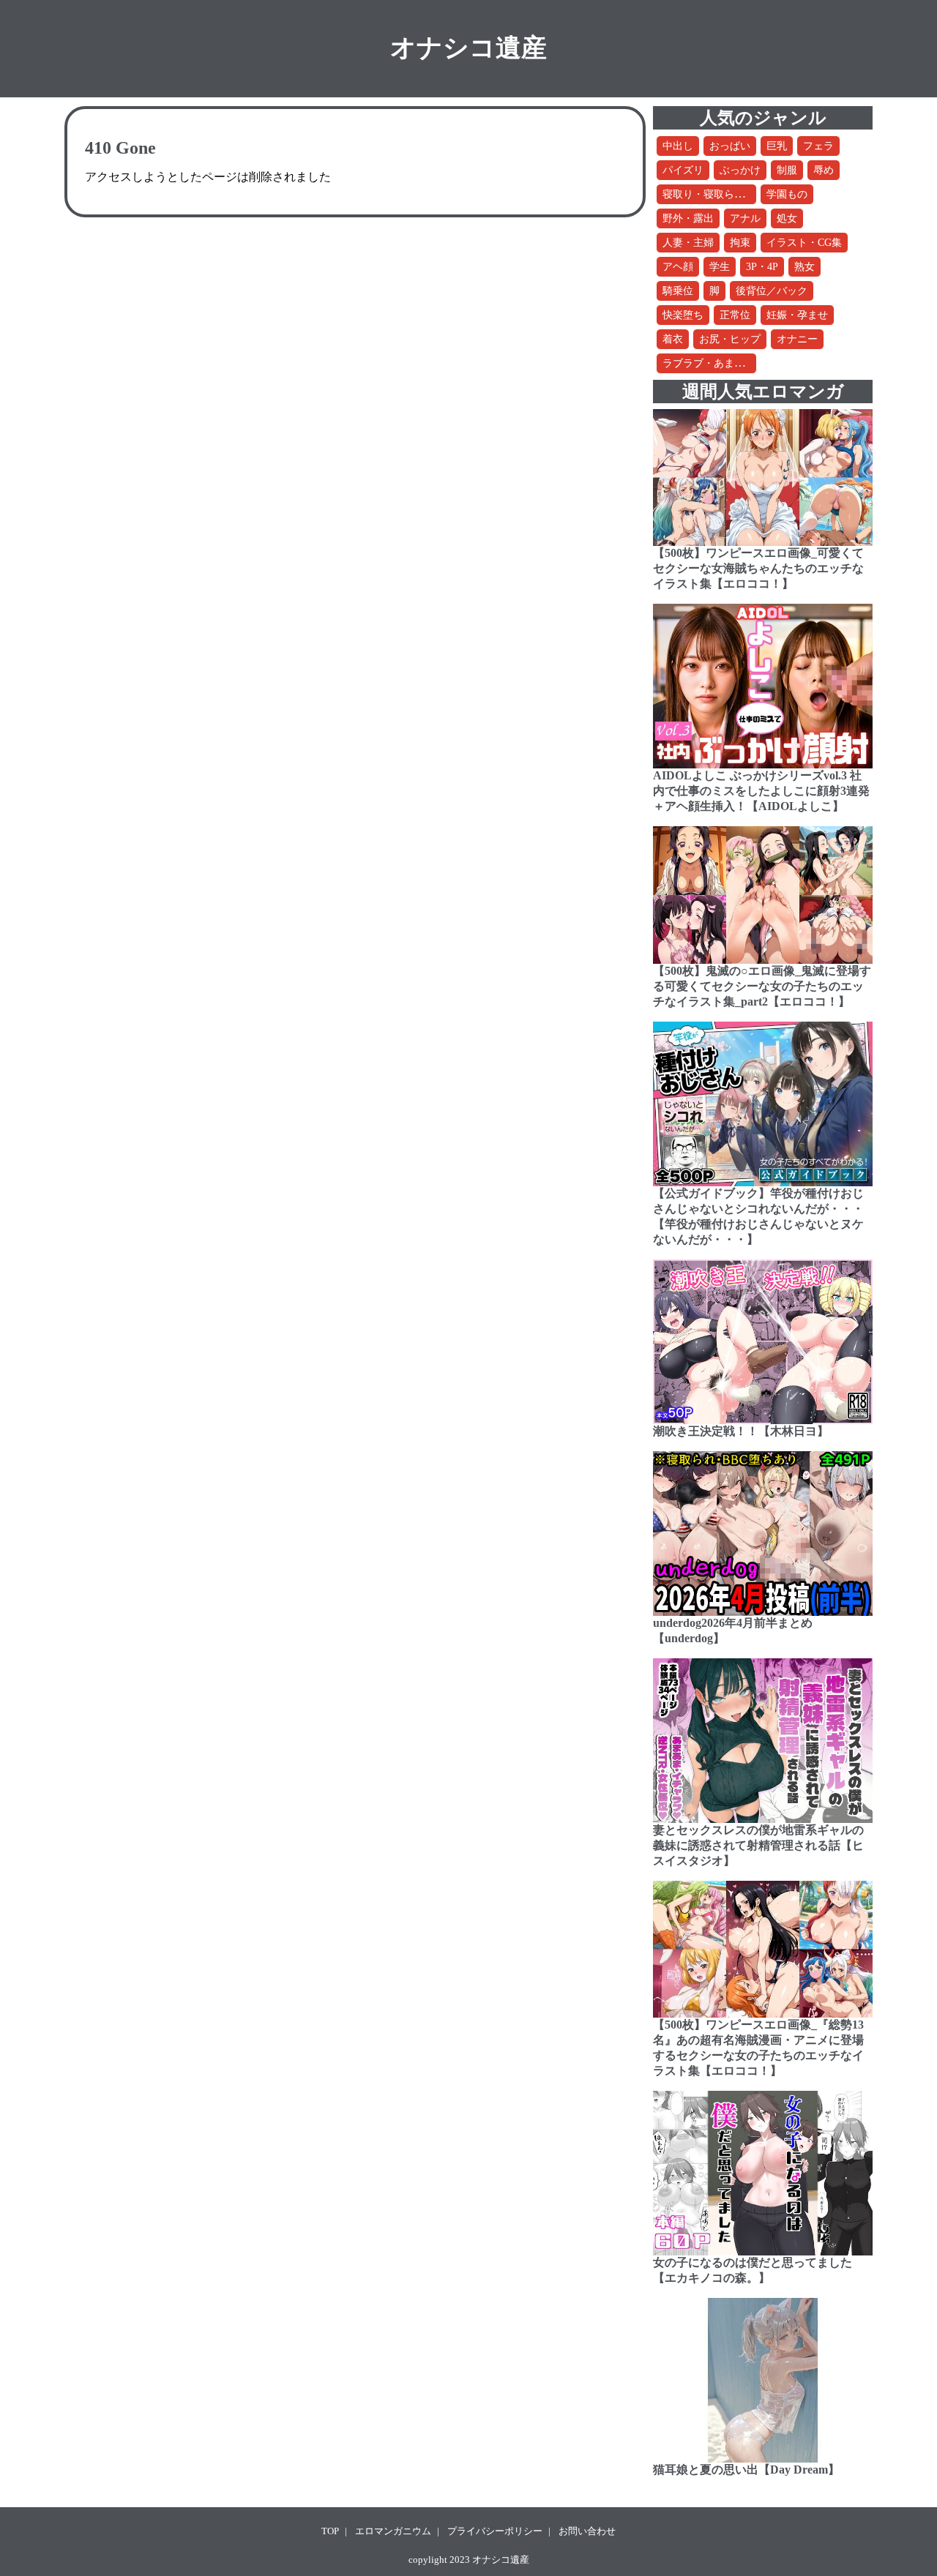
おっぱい (730, 146)
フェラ (818, 146)
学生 (720, 267)
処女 (787, 218)
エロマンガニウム (393, 2531)
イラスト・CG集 (804, 243)
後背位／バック (772, 291)
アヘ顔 (678, 267)
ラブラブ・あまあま (709, 363)
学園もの (787, 194)
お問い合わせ (587, 2531)
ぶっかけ (740, 170)
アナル (745, 218)
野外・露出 (688, 218)
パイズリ (683, 170)
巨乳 (777, 146)
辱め (824, 170)
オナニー (797, 339)
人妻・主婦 (688, 243)
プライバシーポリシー (495, 2531)
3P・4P (762, 267)
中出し (678, 146)
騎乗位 (678, 291)
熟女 (805, 267)
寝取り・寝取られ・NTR (719, 194)
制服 (787, 170)
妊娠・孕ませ (797, 315)
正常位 (735, 315)
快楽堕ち (683, 315)
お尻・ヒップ (730, 339)
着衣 (673, 339)
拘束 (740, 243)
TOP (330, 2531)
